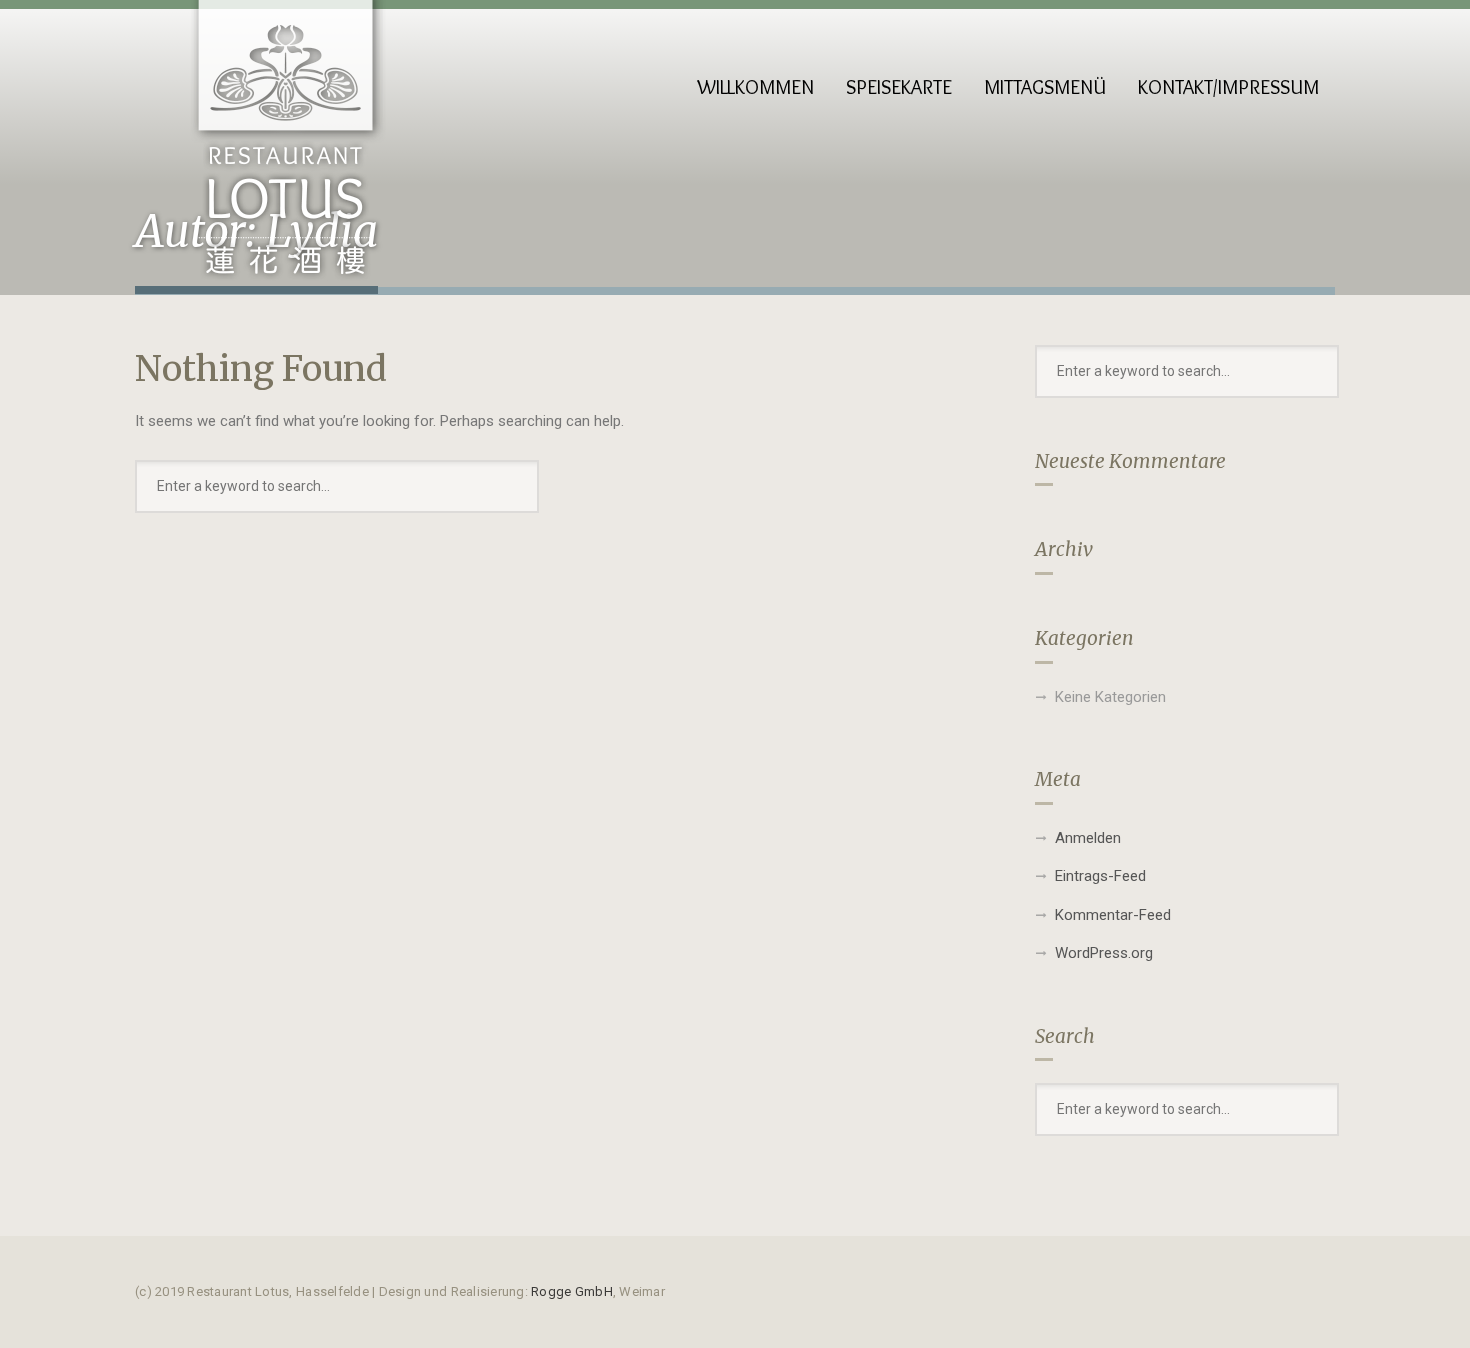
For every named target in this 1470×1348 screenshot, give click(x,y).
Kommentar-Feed (1113, 915)
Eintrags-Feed (1100, 876)
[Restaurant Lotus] (285, 150)
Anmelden (1088, 838)
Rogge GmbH (572, 1291)
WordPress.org (1104, 953)
